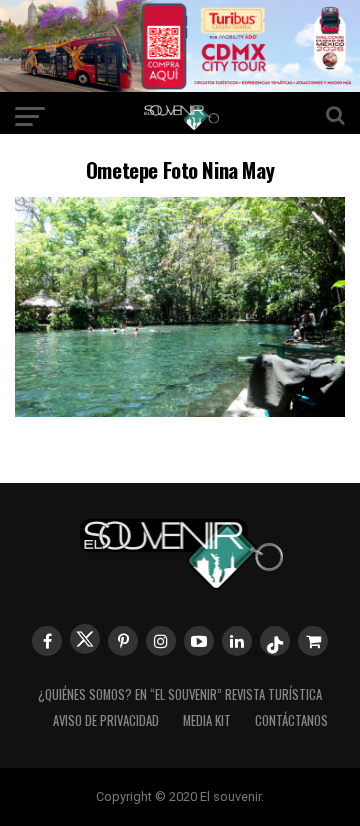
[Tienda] (313, 641)
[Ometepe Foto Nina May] (180, 410)
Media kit (207, 720)
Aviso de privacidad (106, 720)
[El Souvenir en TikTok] (275, 641)
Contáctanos (291, 720)
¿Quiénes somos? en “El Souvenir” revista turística (180, 694)
